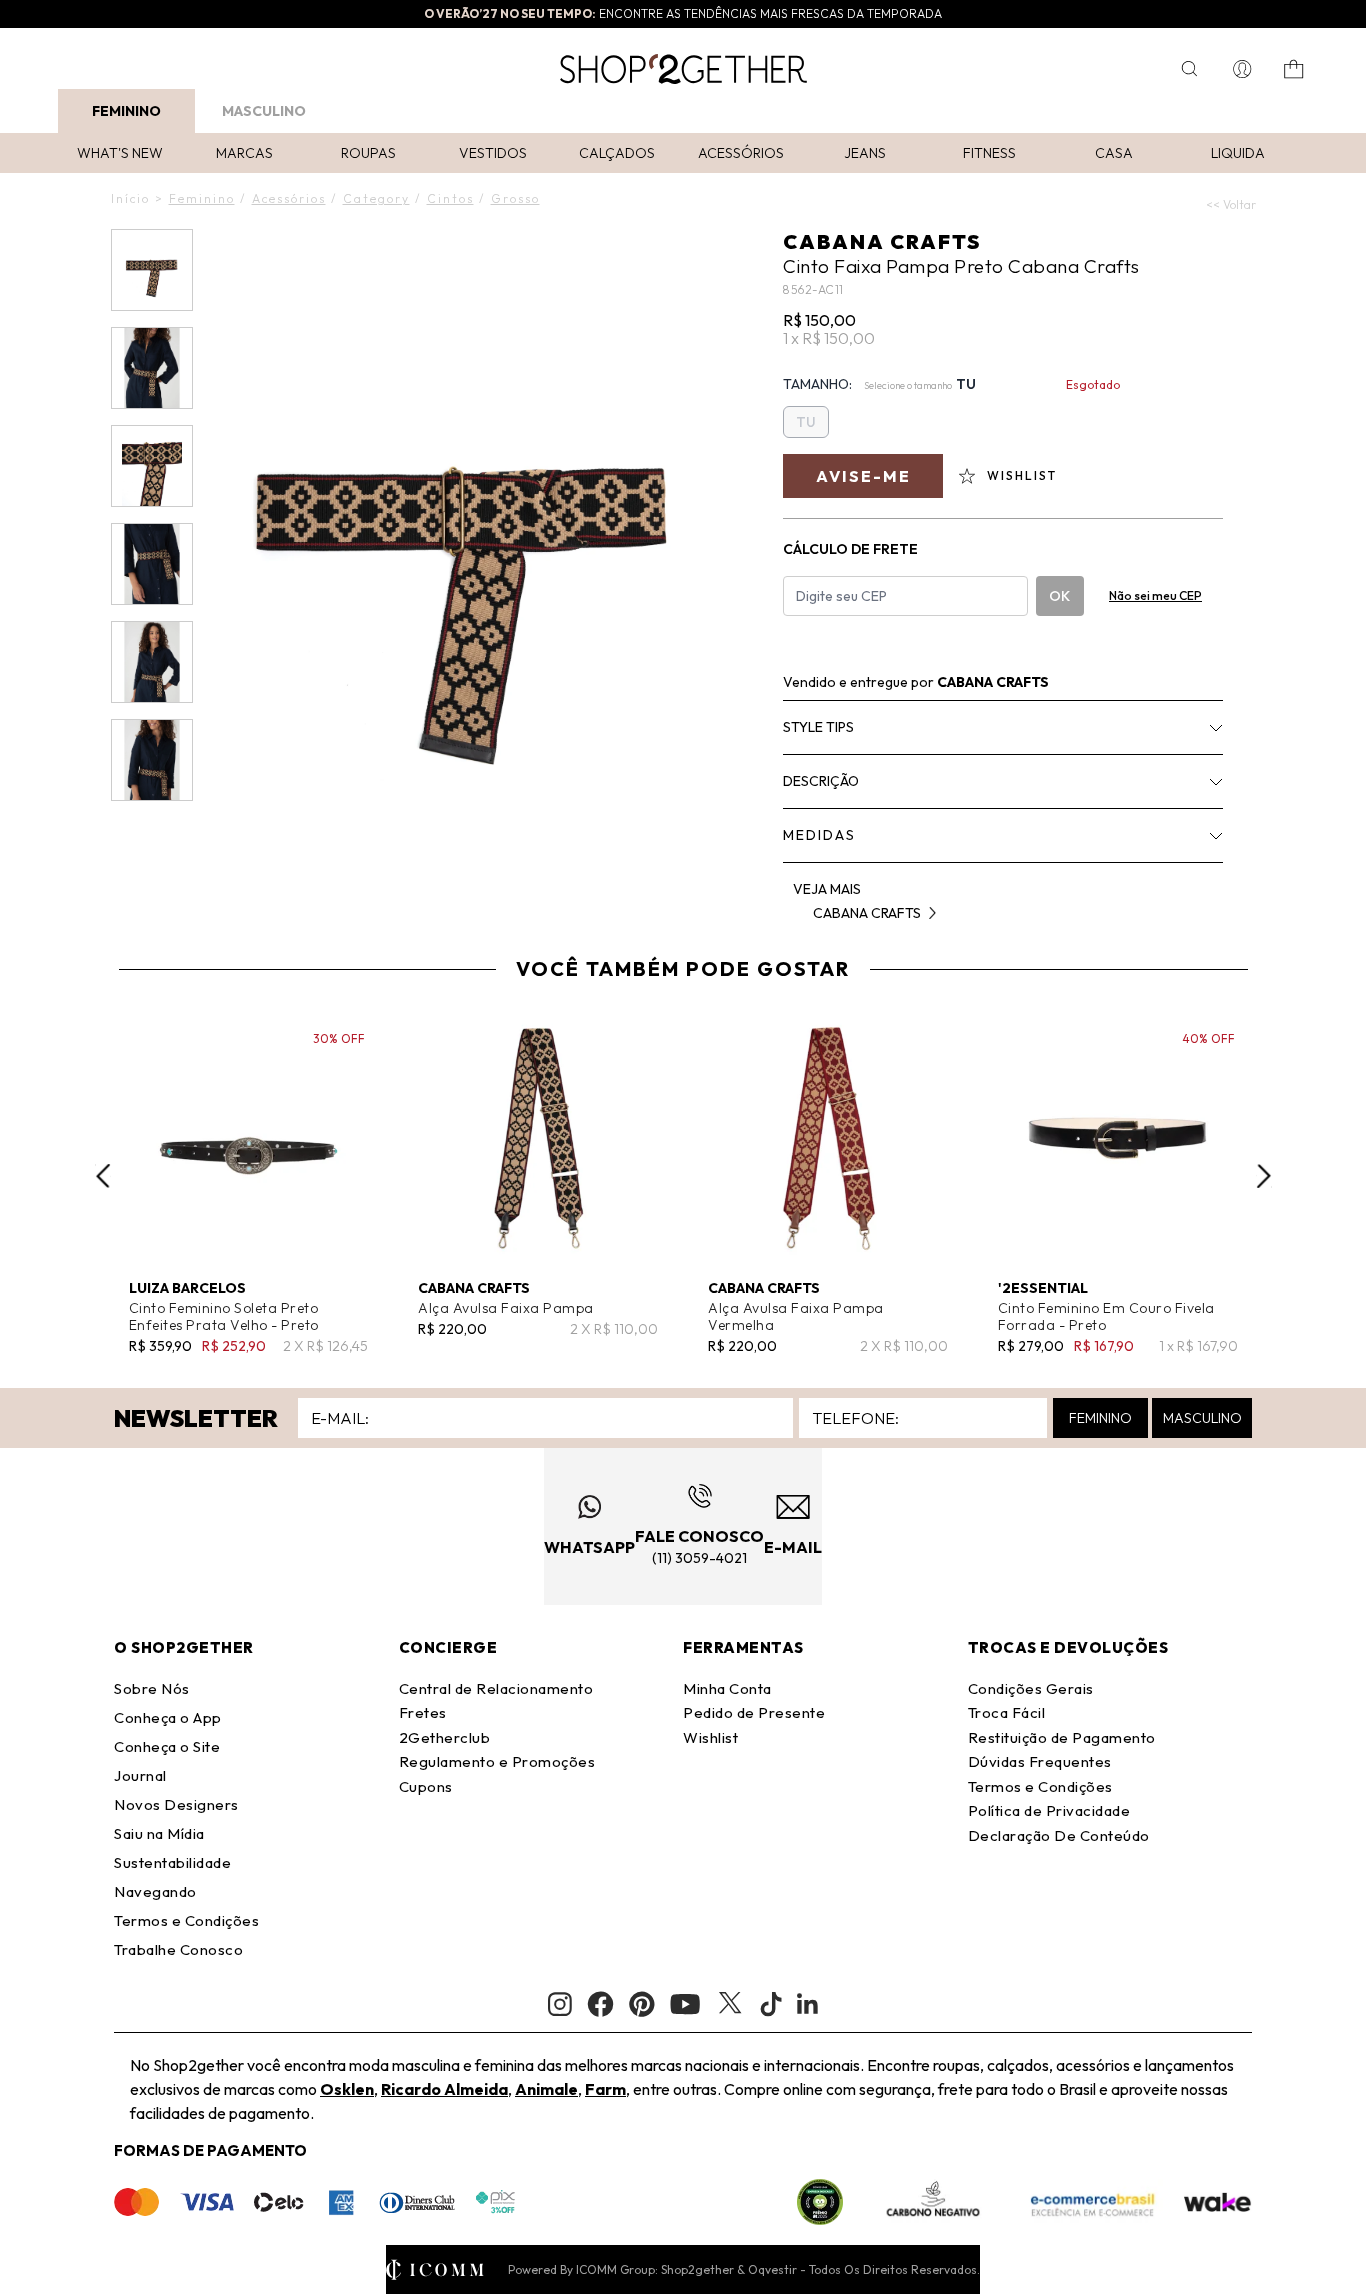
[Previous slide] (103, 1176)
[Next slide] (1264, 1176)
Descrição (821, 781)
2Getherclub (445, 1737)
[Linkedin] (808, 2004)
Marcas (244, 153)
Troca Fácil (1007, 1712)
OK (1059, 596)
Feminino (126, 111)
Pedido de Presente (754, 1712)
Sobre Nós (152, 1688)
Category (376, 198)
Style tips (818, 727)
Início (130, 198)
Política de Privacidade (1049, 1810)
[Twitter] (730, 2004)
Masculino (264, 111)
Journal (140, 1775)
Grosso (515, 198)
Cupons (426, 1786)
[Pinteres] (642, 2004)
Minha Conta (727, 1688)
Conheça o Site (167, 1746)
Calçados (617, 153)
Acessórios (741, 153)
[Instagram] (560, 2004)
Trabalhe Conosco (178, 1949)
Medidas (819, 835)
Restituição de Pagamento (1062, 1737)
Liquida (1238, 153)
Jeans (865, 153)
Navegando (155, 1891)
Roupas (368, 153)
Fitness (989, 153)
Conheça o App (168, 1717)
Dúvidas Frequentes (1040, 1761)
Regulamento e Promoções (497, 1761)
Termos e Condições (186, 1920)
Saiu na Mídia (159, 1833)
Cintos (450, 198)
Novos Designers (176, 1804)
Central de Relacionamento (496, 1688)
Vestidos (493, 153)
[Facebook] (600, 2004)
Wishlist (710, 1737)
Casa (1114, 153)
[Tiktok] (771, 2004)
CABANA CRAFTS (882, 241)
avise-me (863, 476)
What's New (120, 153)
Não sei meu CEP (1155, 595)
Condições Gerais (1031, 1688)
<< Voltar (1231, 204)
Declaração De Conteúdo (1059, 1835)
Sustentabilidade (172, 1862)
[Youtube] (685, 2004)
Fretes (423, 1712)
